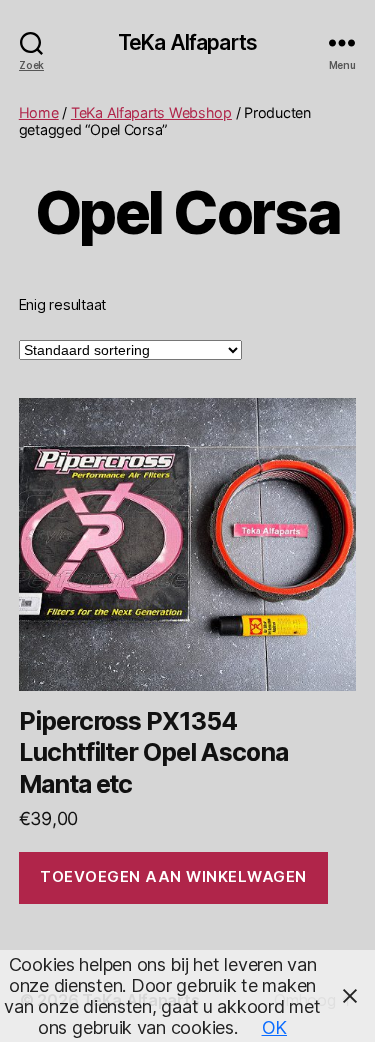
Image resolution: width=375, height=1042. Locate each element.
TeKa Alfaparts (187, 42)
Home (39, 112)
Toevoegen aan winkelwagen (173, 876)
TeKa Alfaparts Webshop (151, 112)
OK (274, 1027)
